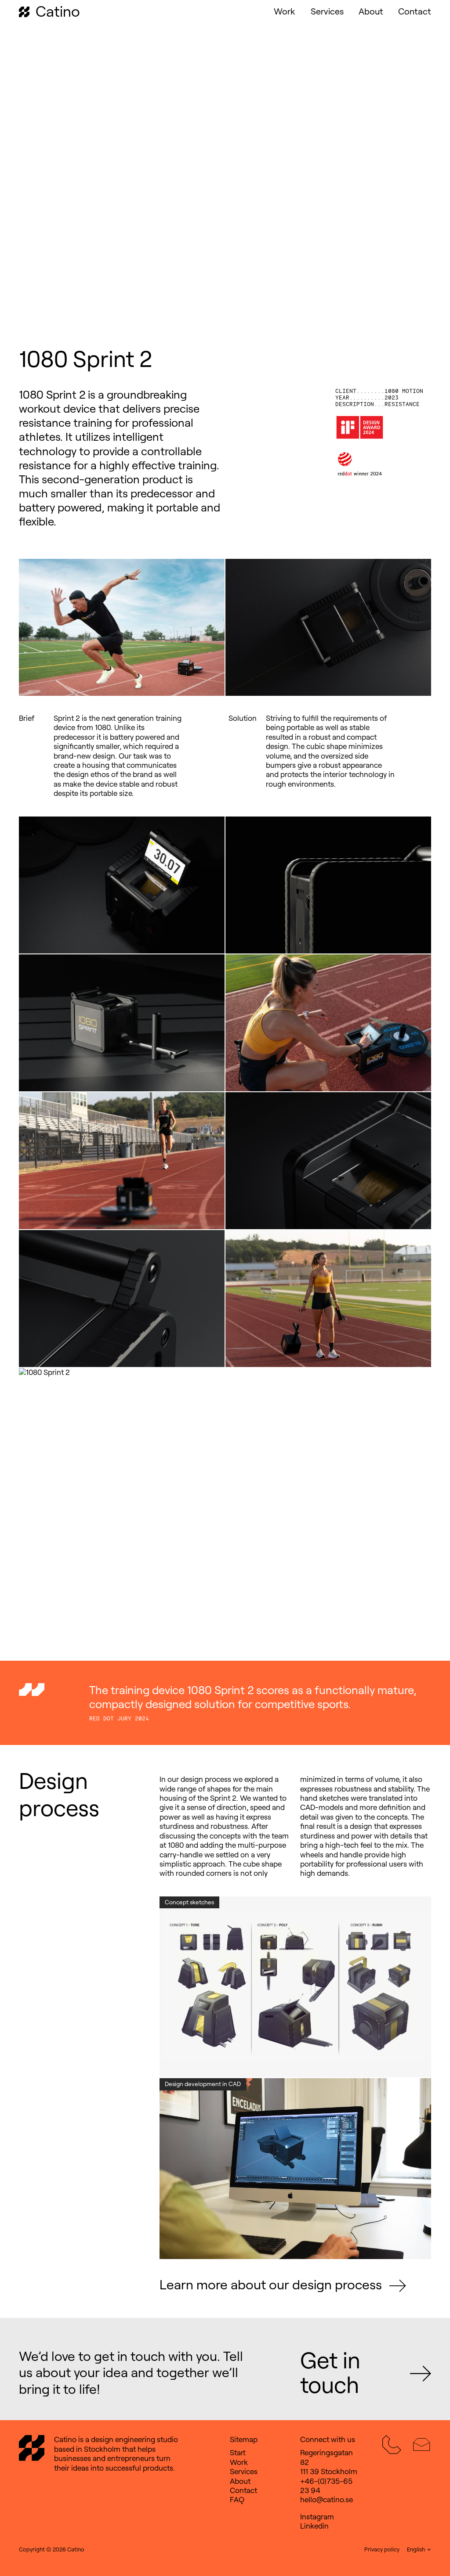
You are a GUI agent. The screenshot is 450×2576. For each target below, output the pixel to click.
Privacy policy (382, 2549)
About (371, 11)
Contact (415, 11)
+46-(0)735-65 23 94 (326, 2486)
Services (327, 11)
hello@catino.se (327, 2500)
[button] (419, 2550)
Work (285, 11)
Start (238, 2453)
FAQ (237, 2500)
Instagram (317, 2517)
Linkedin (314, 2526)
